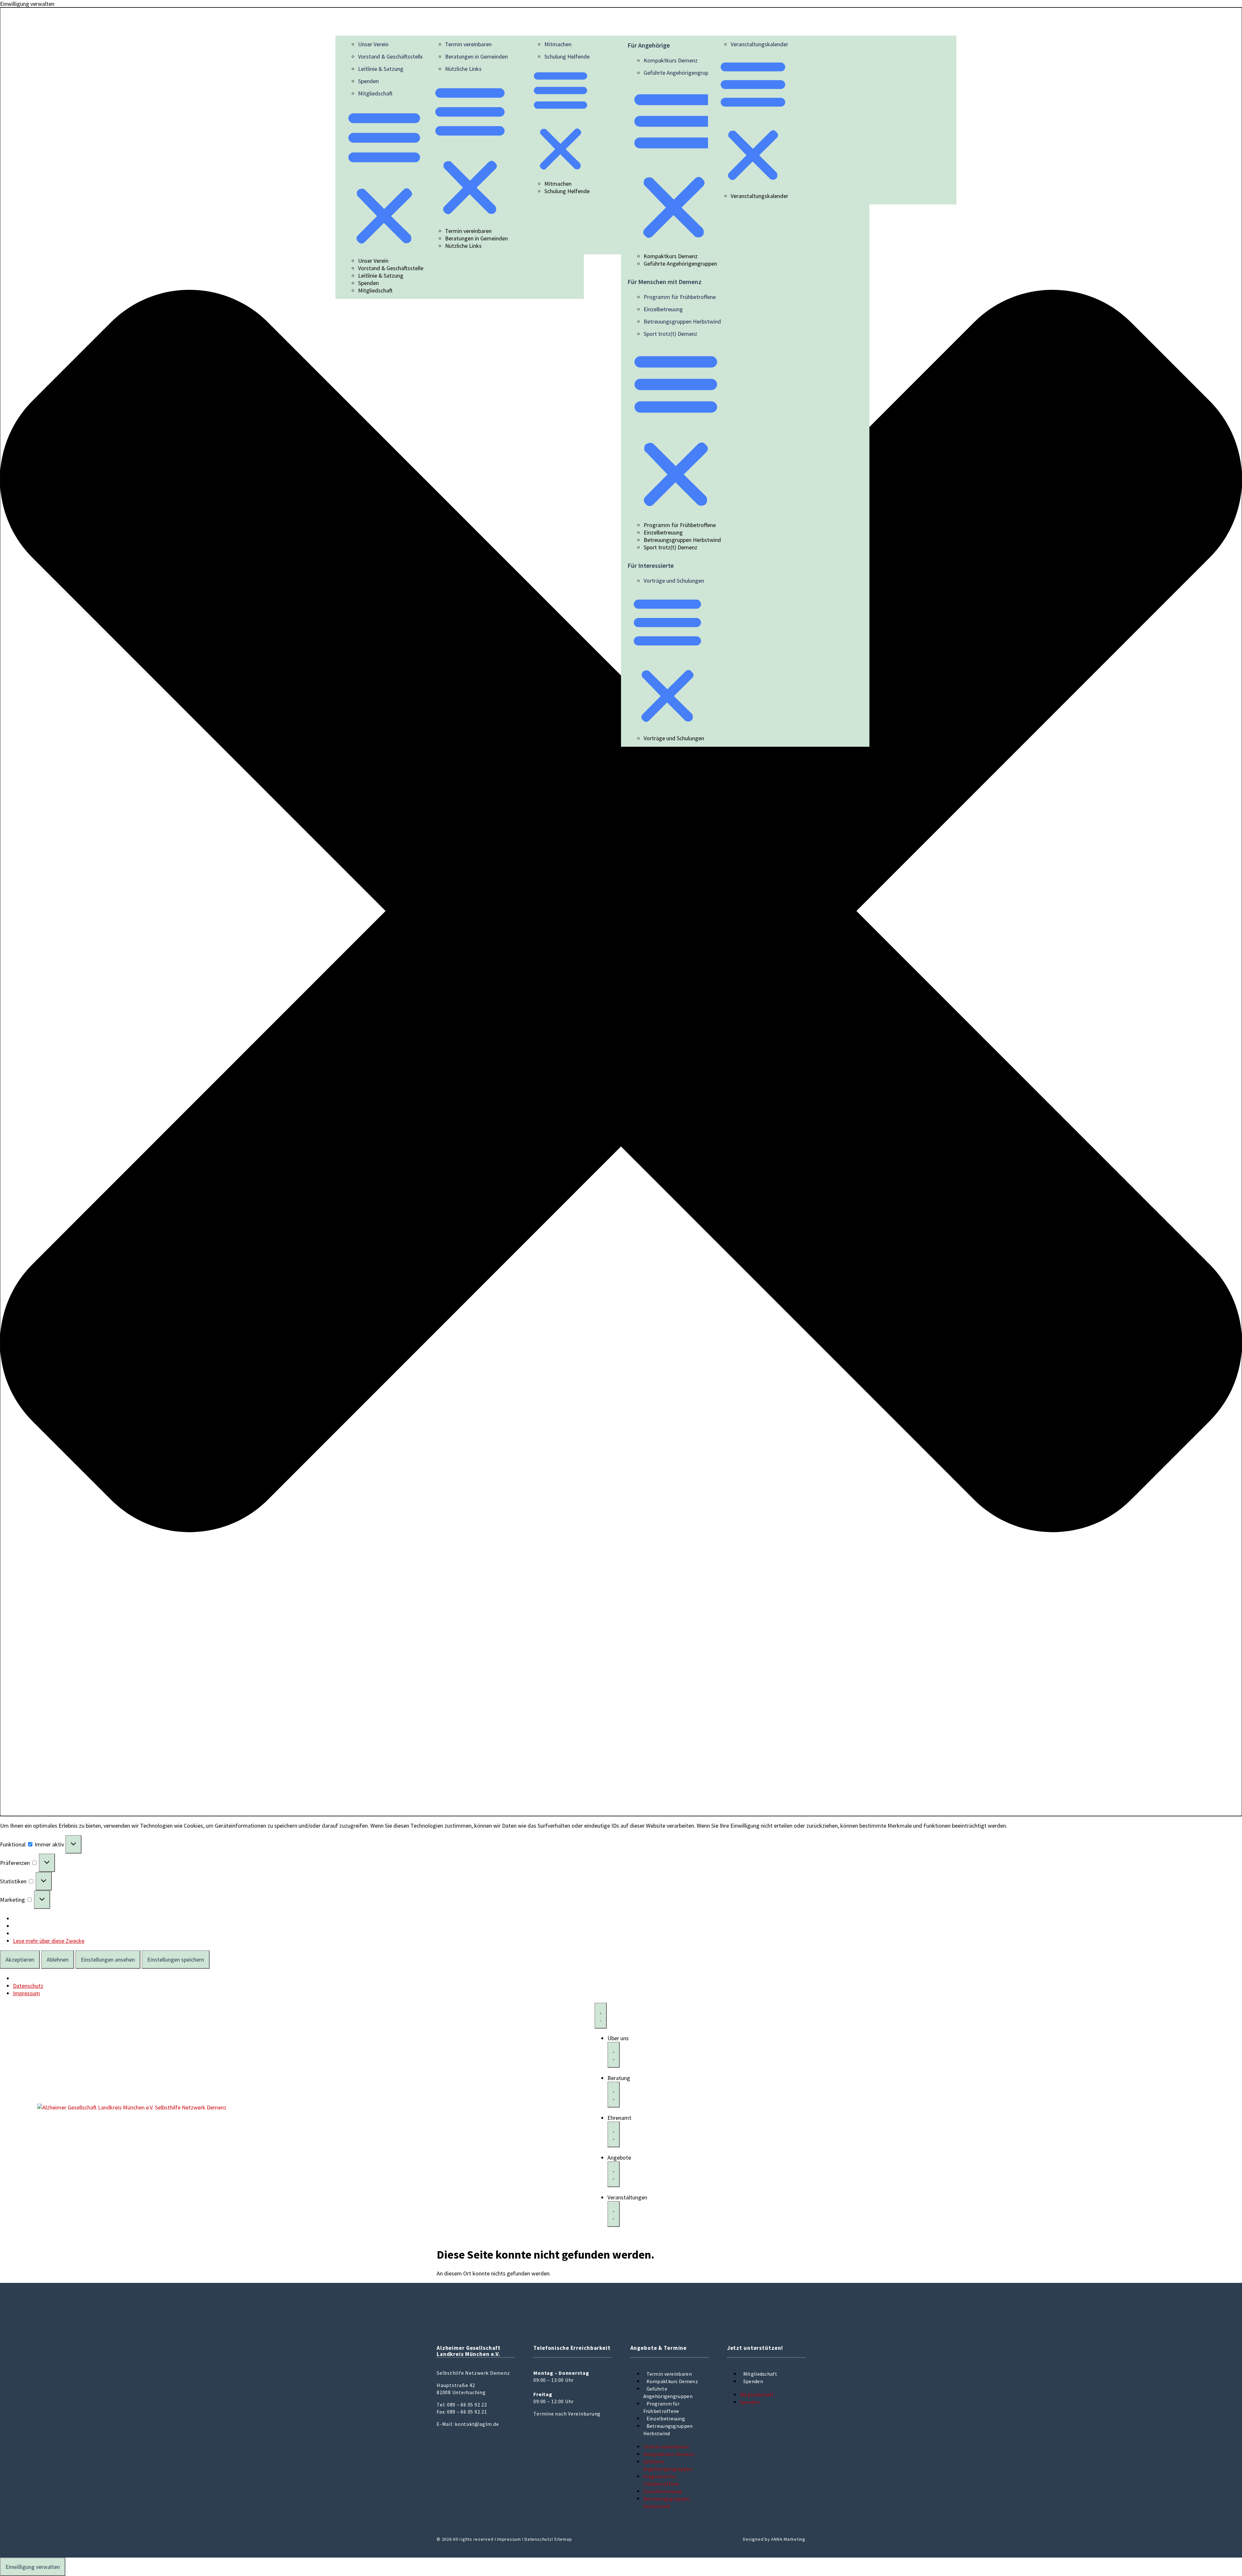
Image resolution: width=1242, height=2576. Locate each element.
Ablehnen (58, 1960)
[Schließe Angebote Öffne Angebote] (614, 2174)
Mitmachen (558, 44)
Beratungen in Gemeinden (476, 56)
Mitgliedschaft (375, 93)
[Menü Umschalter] (601, 2016)
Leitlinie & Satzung (381, 69)
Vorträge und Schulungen (674, 581)
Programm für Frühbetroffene (680, 297)
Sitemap (563, 2539)
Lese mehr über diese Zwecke (49, 1941)
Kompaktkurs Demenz (671, 60)
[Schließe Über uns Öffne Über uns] (614, 2055)
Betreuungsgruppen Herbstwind (682, 321)
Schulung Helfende (567, 56)
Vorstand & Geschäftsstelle (391, 56)
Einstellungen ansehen (108, 1960)
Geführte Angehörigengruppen (680, 73)
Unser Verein (373, 44)
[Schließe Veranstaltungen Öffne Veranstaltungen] (614, 2214)
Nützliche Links (463, 69)
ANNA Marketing (788, 2539)
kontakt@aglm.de (477, 2424)
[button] (621, 912)
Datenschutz (28, 1986)
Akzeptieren (20, 1960)
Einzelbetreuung (663, 309)
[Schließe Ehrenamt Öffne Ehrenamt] (614, 2134)
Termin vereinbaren (468, 44)
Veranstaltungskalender (759, 44)
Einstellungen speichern (176, 1960)
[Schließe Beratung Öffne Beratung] (614, 2095)
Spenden (368, 81)
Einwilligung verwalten (33, 2567)
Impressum (27, 1993)
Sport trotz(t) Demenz (670, 334)
